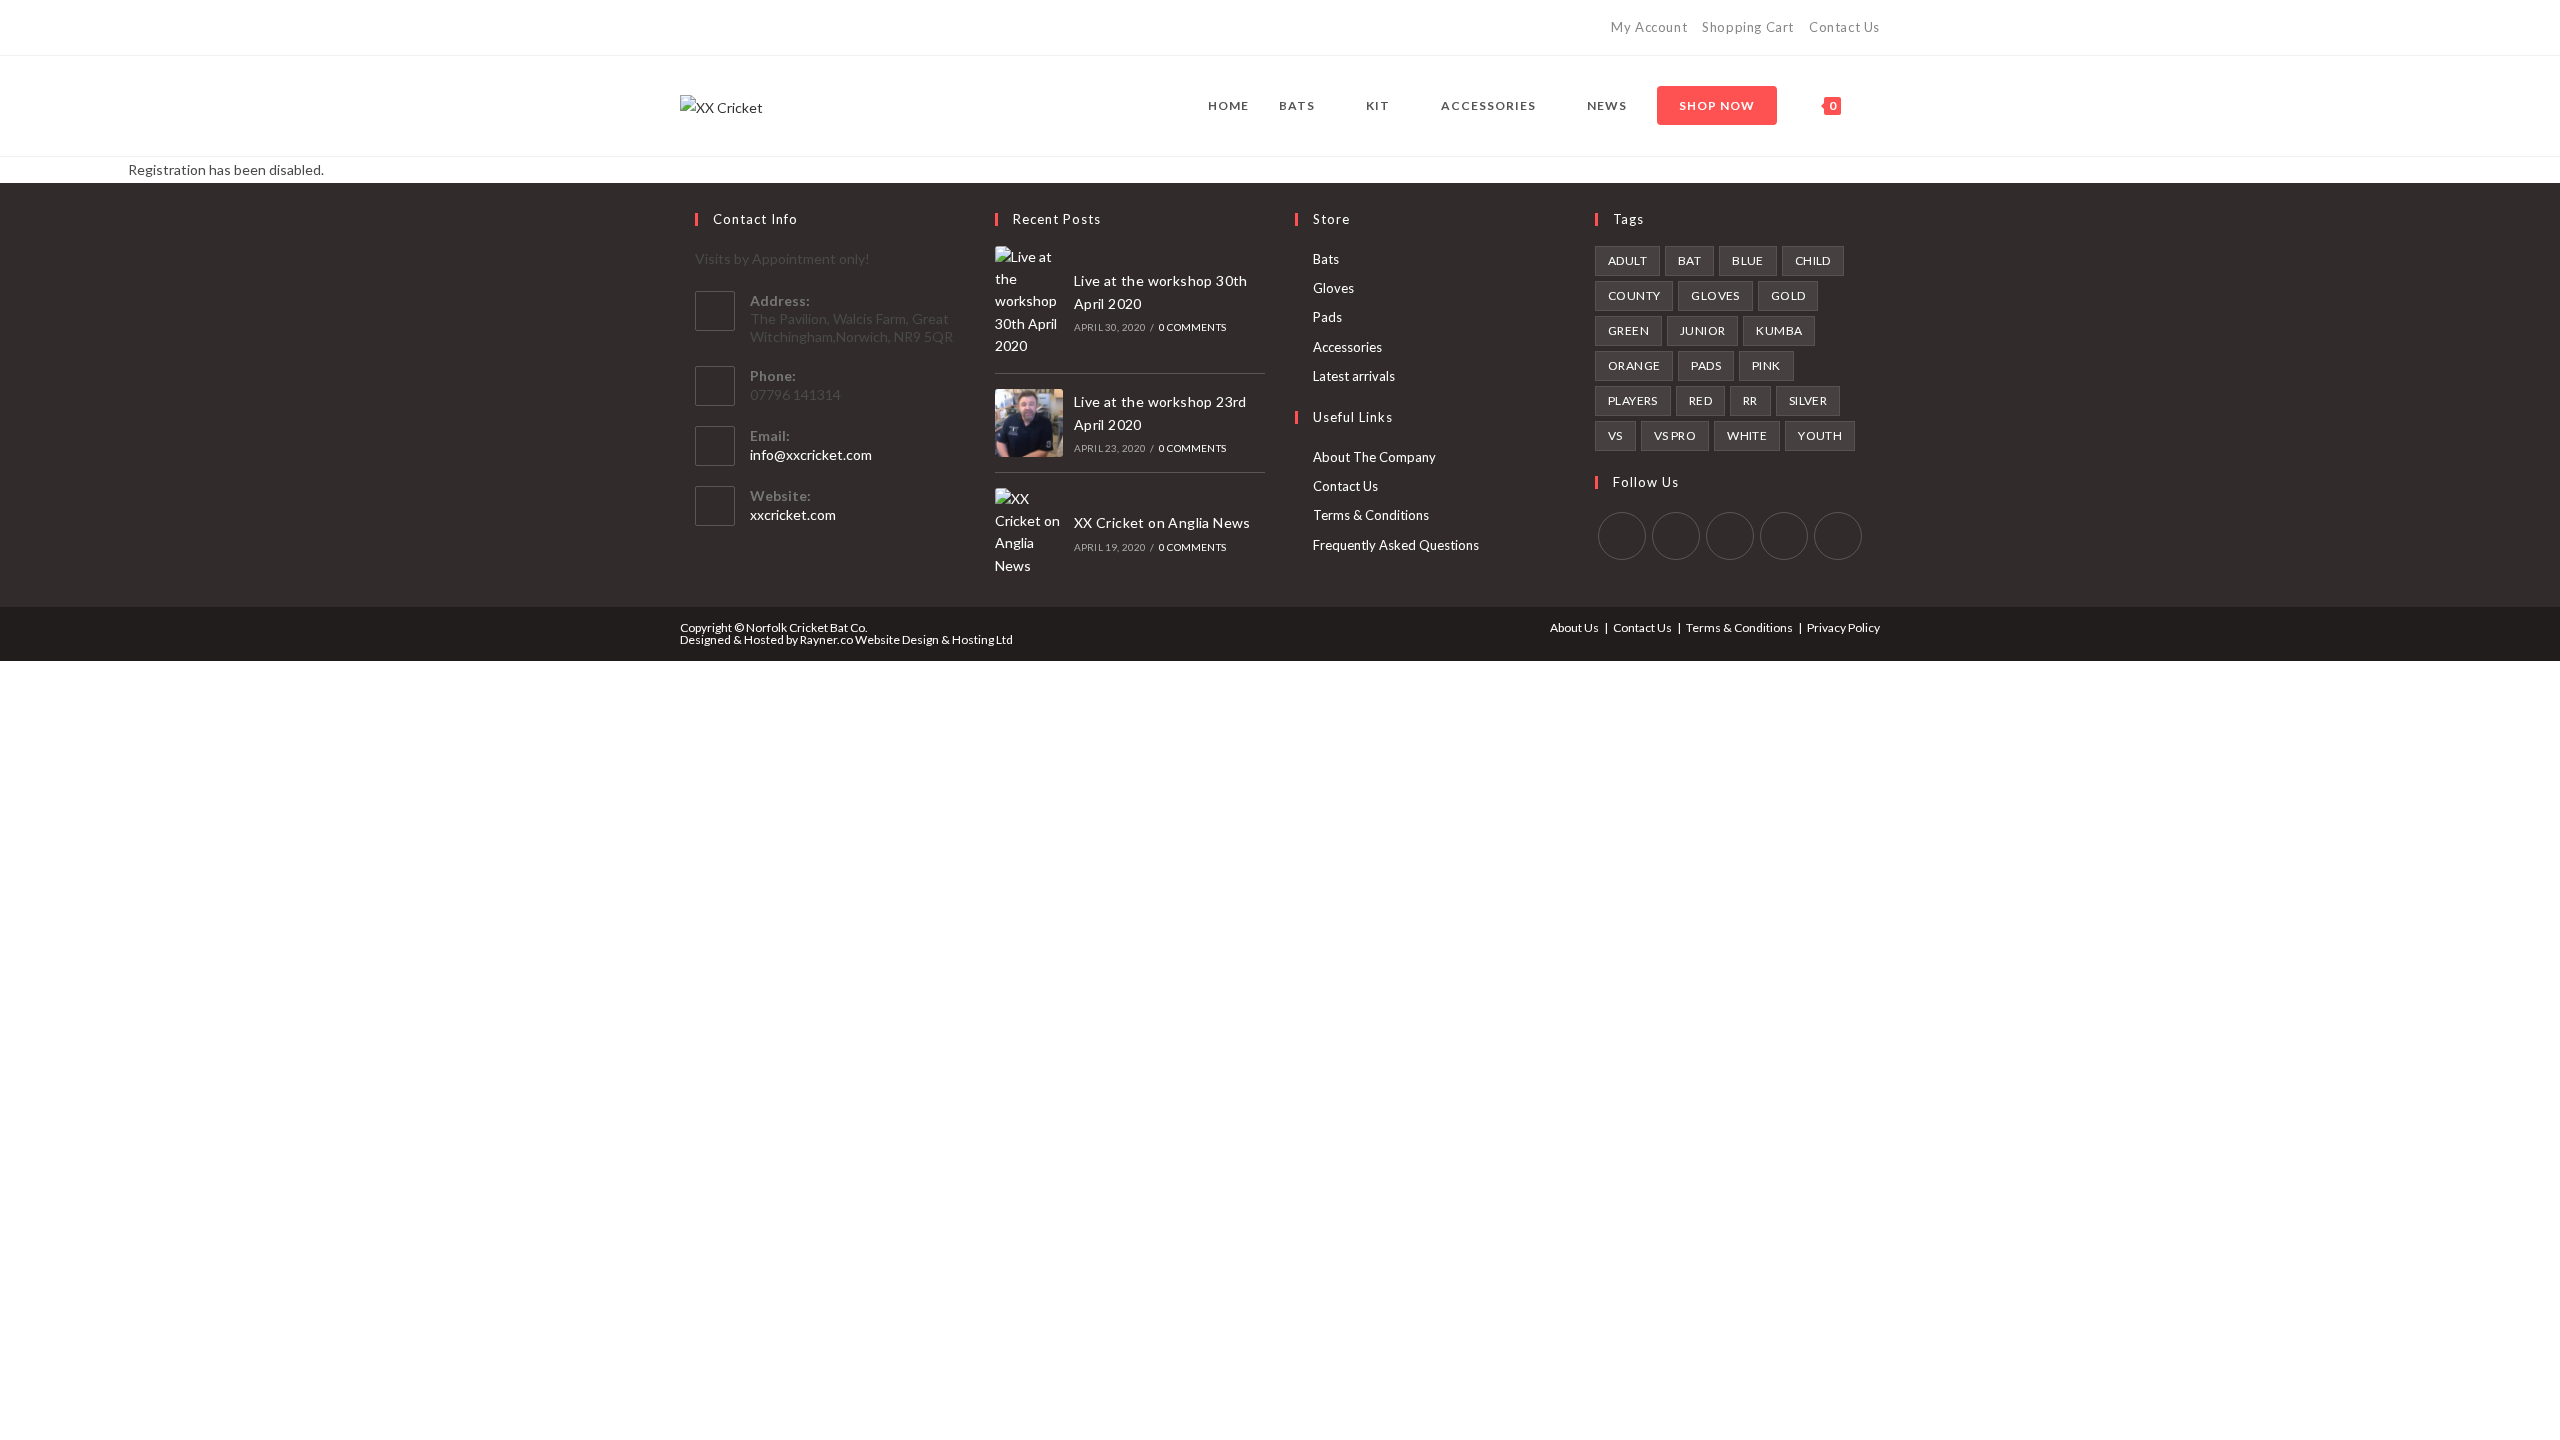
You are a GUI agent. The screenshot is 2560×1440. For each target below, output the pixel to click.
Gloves (1333, 288)
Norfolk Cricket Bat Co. (807, 627)
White (1747, 435)
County (1634, 295)
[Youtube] (754, 28)
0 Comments (1192, 327)
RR (1750, 400)
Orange (1634, 365)
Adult (1627, 260)
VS (1615, 435)
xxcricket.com (793, 514)
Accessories (1347, 347)
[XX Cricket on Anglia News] (1029, 533)
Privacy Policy (1843, 627)
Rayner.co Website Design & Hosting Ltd (906, 639)
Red (1700, 400)
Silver (1808, 400)
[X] (688, 28)
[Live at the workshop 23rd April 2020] (1029, 423)
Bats (1326, 259)
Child (1813, 260)
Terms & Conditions (1371, 515)
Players (1633, 400)
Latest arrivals (1354, 376)
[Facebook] (708, 28)
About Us (1574, 627)
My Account (1649, 27)
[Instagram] (731, 28)
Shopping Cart (1748, 27)
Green (1628, 330)
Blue (1748, 260)
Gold (1788, 295)
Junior (1702, 330)
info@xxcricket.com (811, 454)
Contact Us (1844, 27)
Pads (1327, 317)
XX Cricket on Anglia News (1162, 522)
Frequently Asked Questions (1396, 545)
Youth (1820, 435)
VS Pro (1675, 435)
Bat (1689, 260)
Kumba (1779, 330)
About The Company (1374, 457)
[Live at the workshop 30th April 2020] (1029, 302)
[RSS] (777, 28)
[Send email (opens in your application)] (800, 28)
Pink (1766, 365)
